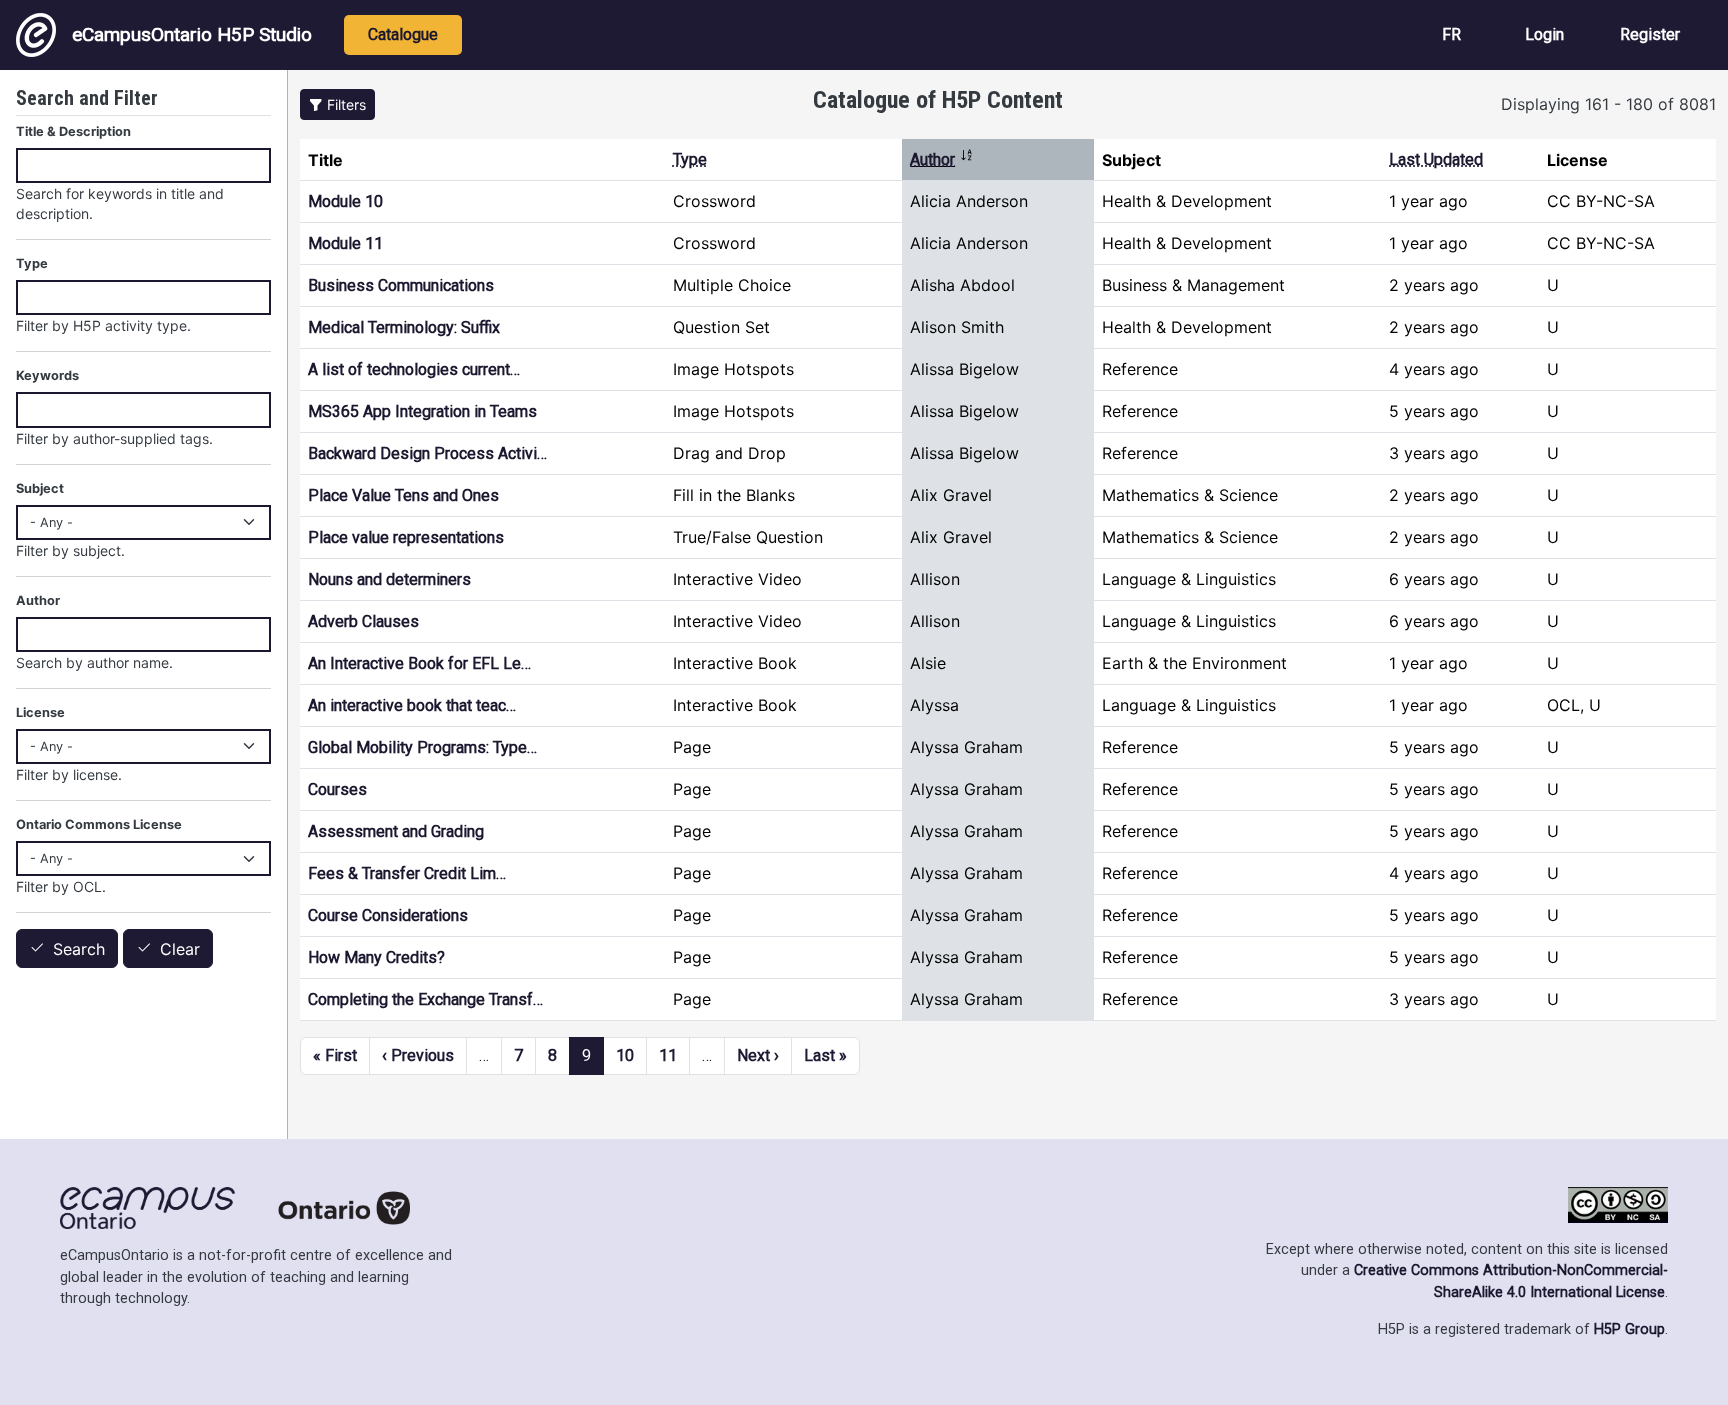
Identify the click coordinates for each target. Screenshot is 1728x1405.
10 (625, 1055)
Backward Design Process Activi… (427, 453)
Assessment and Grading (396, 831)
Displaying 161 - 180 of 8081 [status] (1608, 104)
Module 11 (345, 243)
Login (1544, 34)
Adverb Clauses (363, 621)
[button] (337, 104)
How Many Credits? (376, 957)
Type (690, 159)
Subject (40, 488)
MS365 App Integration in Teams (422, 411)
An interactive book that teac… (412, 705)
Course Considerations (388, 915)
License (40, 712)
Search (79, 949)
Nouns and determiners (389, 579)
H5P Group (1629, 1329)
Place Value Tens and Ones (403, 495)
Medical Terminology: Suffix (404, 327)
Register (1650, 34)
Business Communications (401, 285)
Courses (337, 789)
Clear (180, 949)
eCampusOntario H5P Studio (192, 34)
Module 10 (345, 201)
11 (668, 1055)
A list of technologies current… (414, 369)
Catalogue (403, 34)
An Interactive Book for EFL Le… (419, 663)
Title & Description (73, 131)
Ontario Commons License (99, 824)
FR (1451, 34)
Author (942, 159)
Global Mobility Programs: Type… (422, 747)
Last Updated (1436, 159)
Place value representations (406, 537)
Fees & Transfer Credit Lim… (407, 873)
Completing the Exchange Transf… (425, 999)
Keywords (47, 375)
